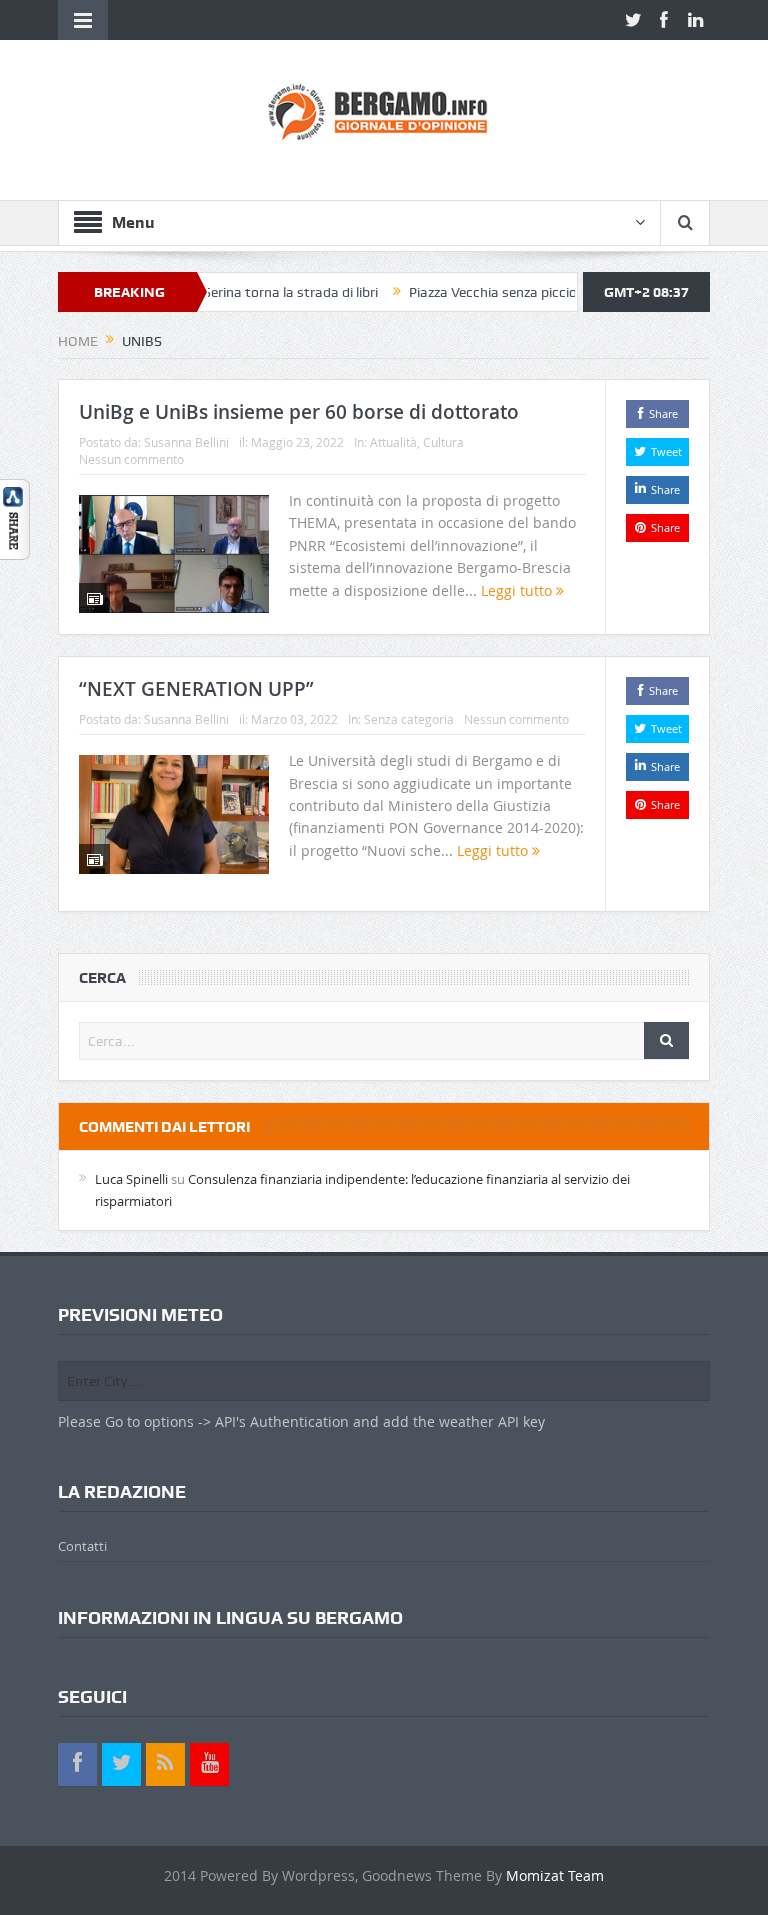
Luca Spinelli (131, 1179)
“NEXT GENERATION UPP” (196, 689)
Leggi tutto (518, 590)
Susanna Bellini (186, 442)
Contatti (82, 1546)
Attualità (393, 442)
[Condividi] (15, 517)
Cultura (443, 442)
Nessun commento (131, 459)
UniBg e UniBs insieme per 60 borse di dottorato (299, 412)
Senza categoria (409, 719)
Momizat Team (555, 1875)
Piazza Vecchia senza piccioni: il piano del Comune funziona (556, 292)
